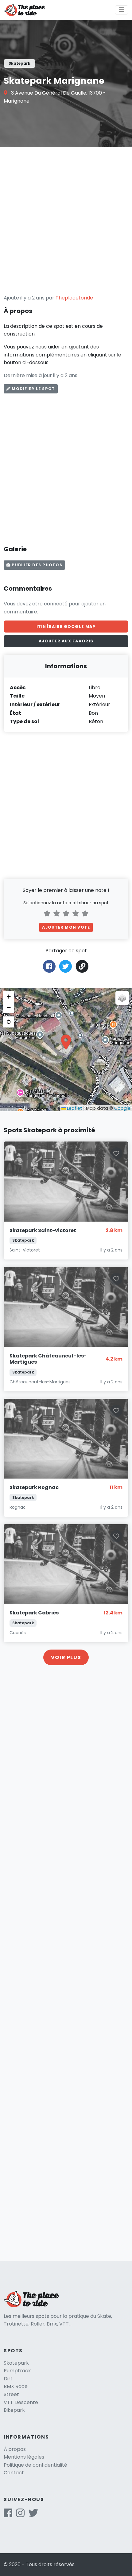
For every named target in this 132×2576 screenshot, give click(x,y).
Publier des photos (36, 565)
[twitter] (33, 2515)
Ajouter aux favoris (66, 641)
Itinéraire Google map (66, 627)
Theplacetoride (74, 298)
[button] (66, 1042)
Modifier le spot (33, 389)
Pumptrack (17, 2371)
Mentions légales (24, 2457)
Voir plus (66, 1657)
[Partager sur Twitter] (66, 966)
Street (11, 2394)
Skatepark (16, 2363)
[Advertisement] (66, 220)
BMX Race (16, 2386)
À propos (15, 2449)
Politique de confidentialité (35, 2465)
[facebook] (8, 2515)
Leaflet (74, 1108)
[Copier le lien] (82, 966)
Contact (14, 2473)
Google (122, 1108)
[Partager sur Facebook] (49, 966)
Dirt (8, 2379)
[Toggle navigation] (122, 10)
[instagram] (20, 2515)
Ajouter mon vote (66, 927)
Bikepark (14, 2410)
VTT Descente (21, 2402)
